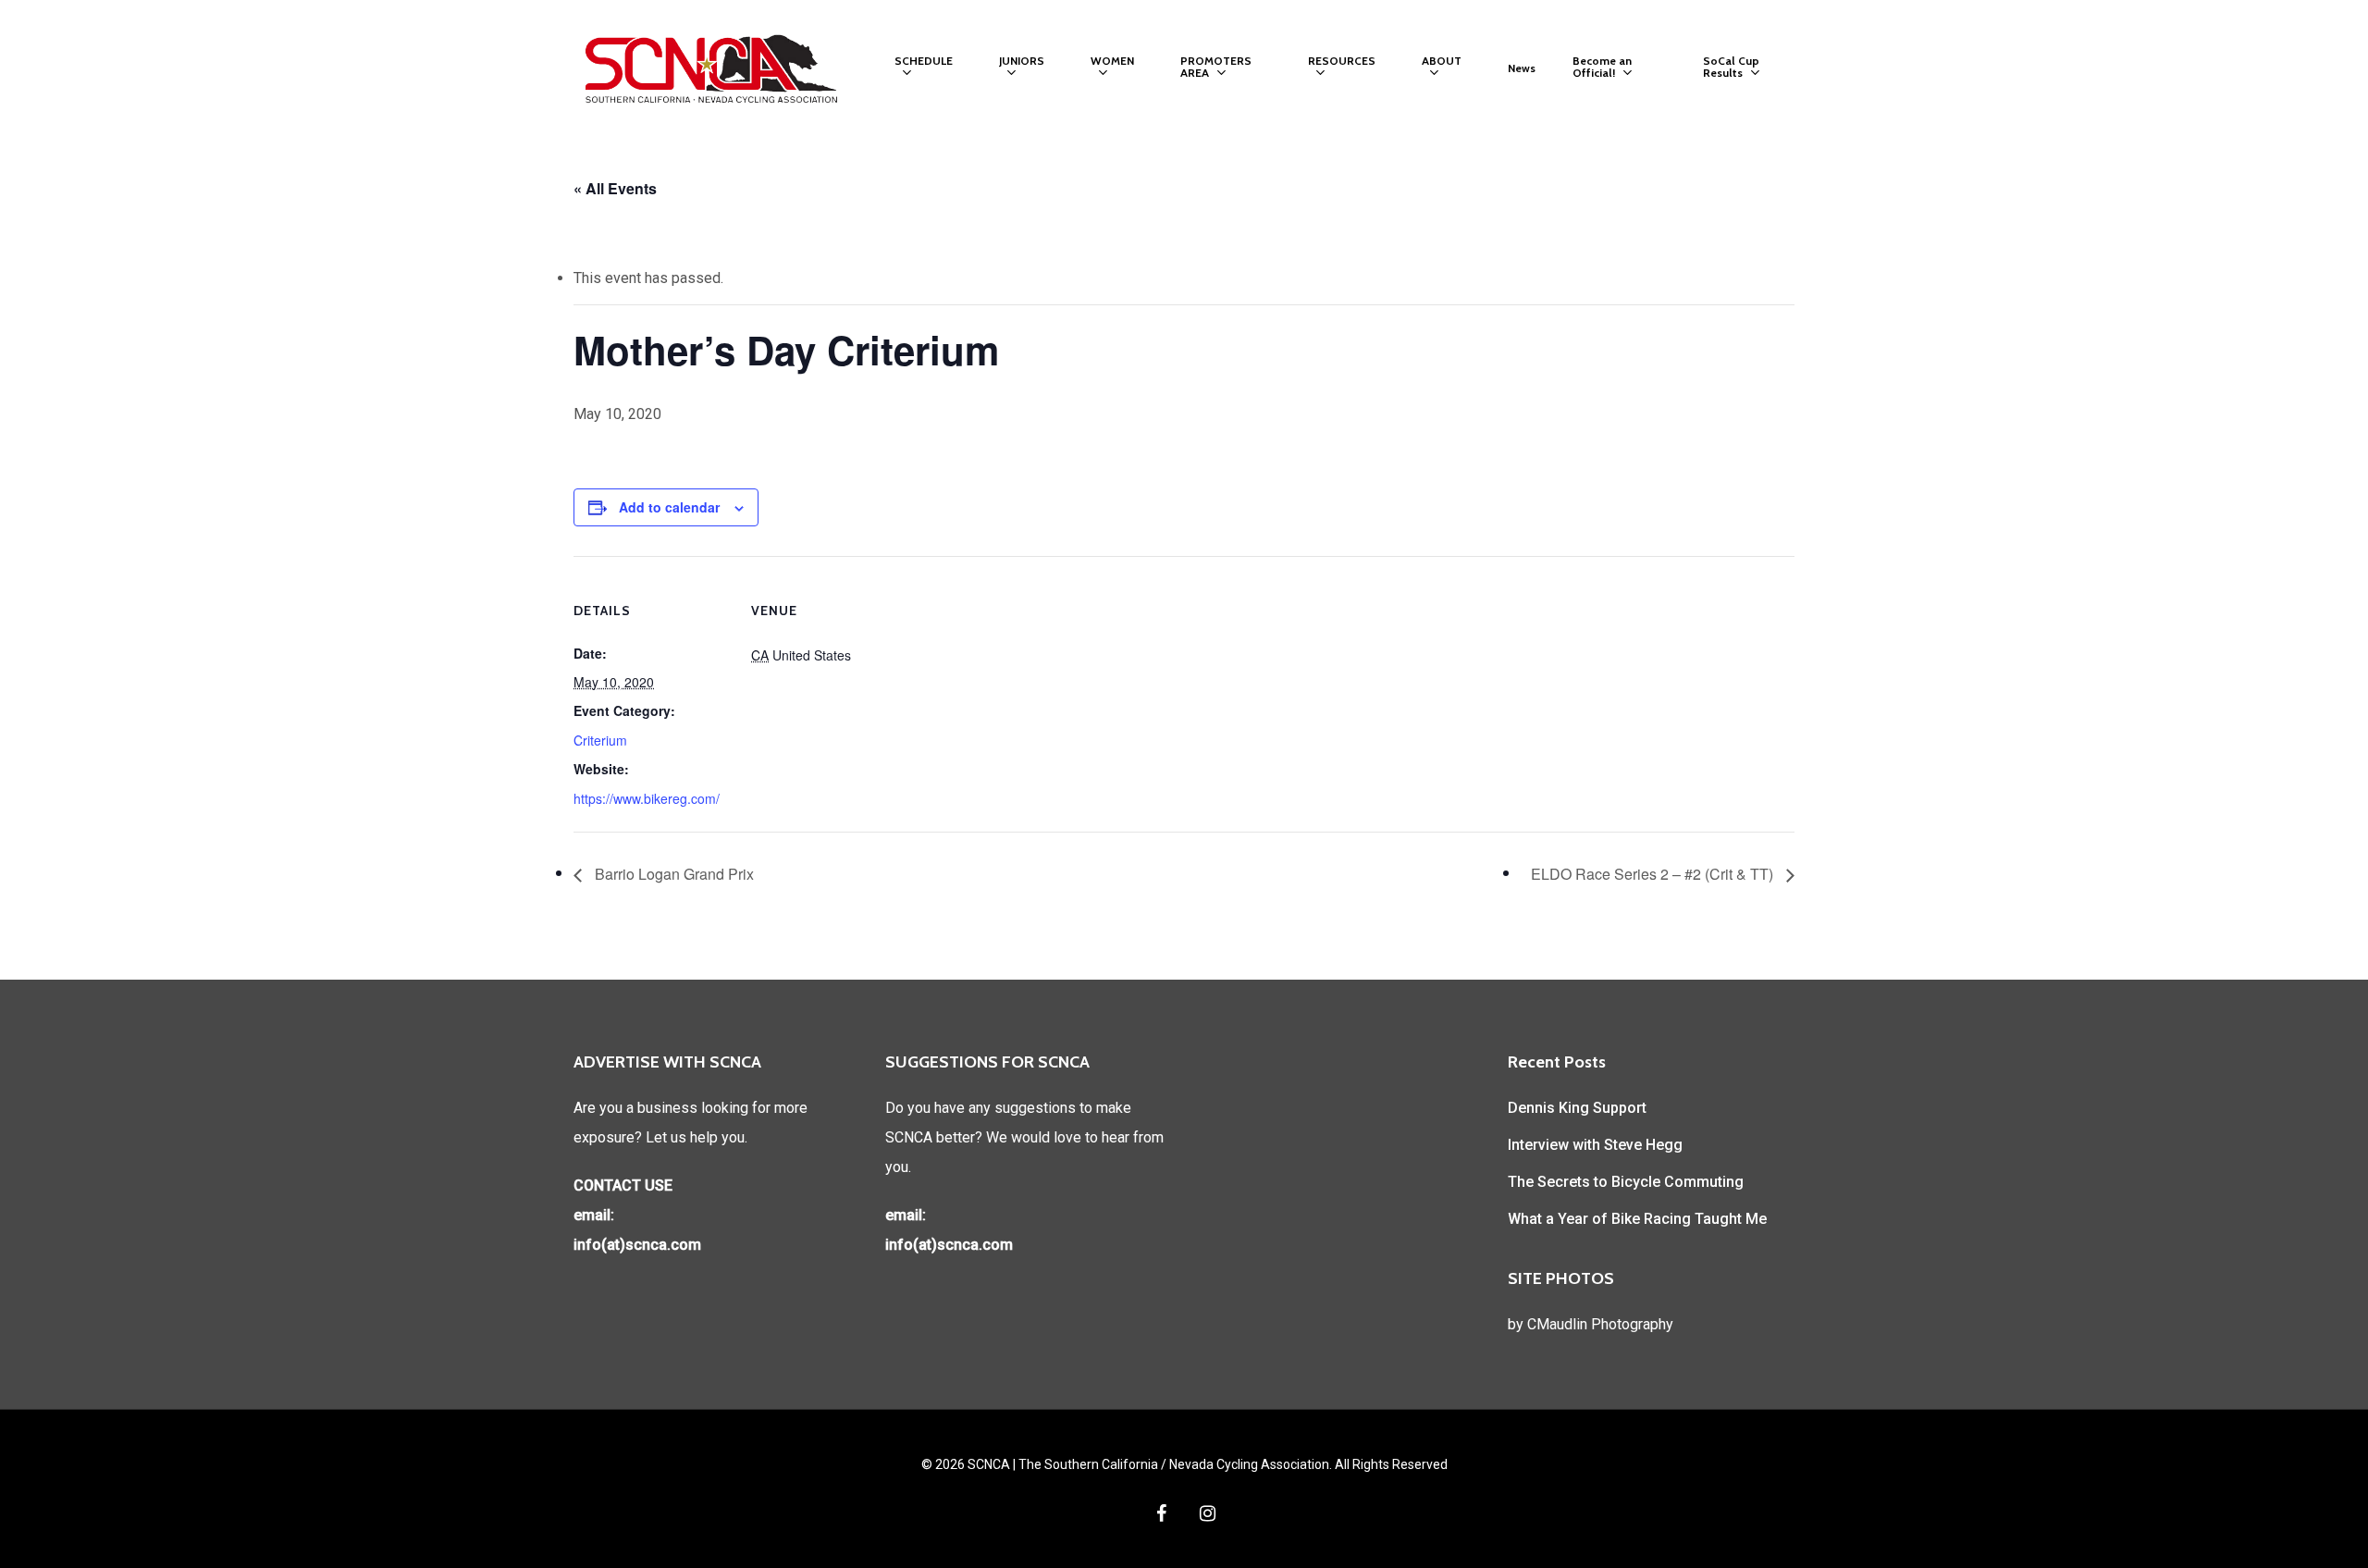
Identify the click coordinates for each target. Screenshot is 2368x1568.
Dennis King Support (1577, 1108)
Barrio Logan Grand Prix (672, 874)
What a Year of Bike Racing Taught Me (1637, 1219)
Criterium (600, 740)
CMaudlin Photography (1600, 1324)
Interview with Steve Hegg (1595, 1145)
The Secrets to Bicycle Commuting (1626, 1182)
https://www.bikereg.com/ (647, 798)
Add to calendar (669, 507)
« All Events (615, 188)
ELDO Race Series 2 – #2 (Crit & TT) (1654, 874)
